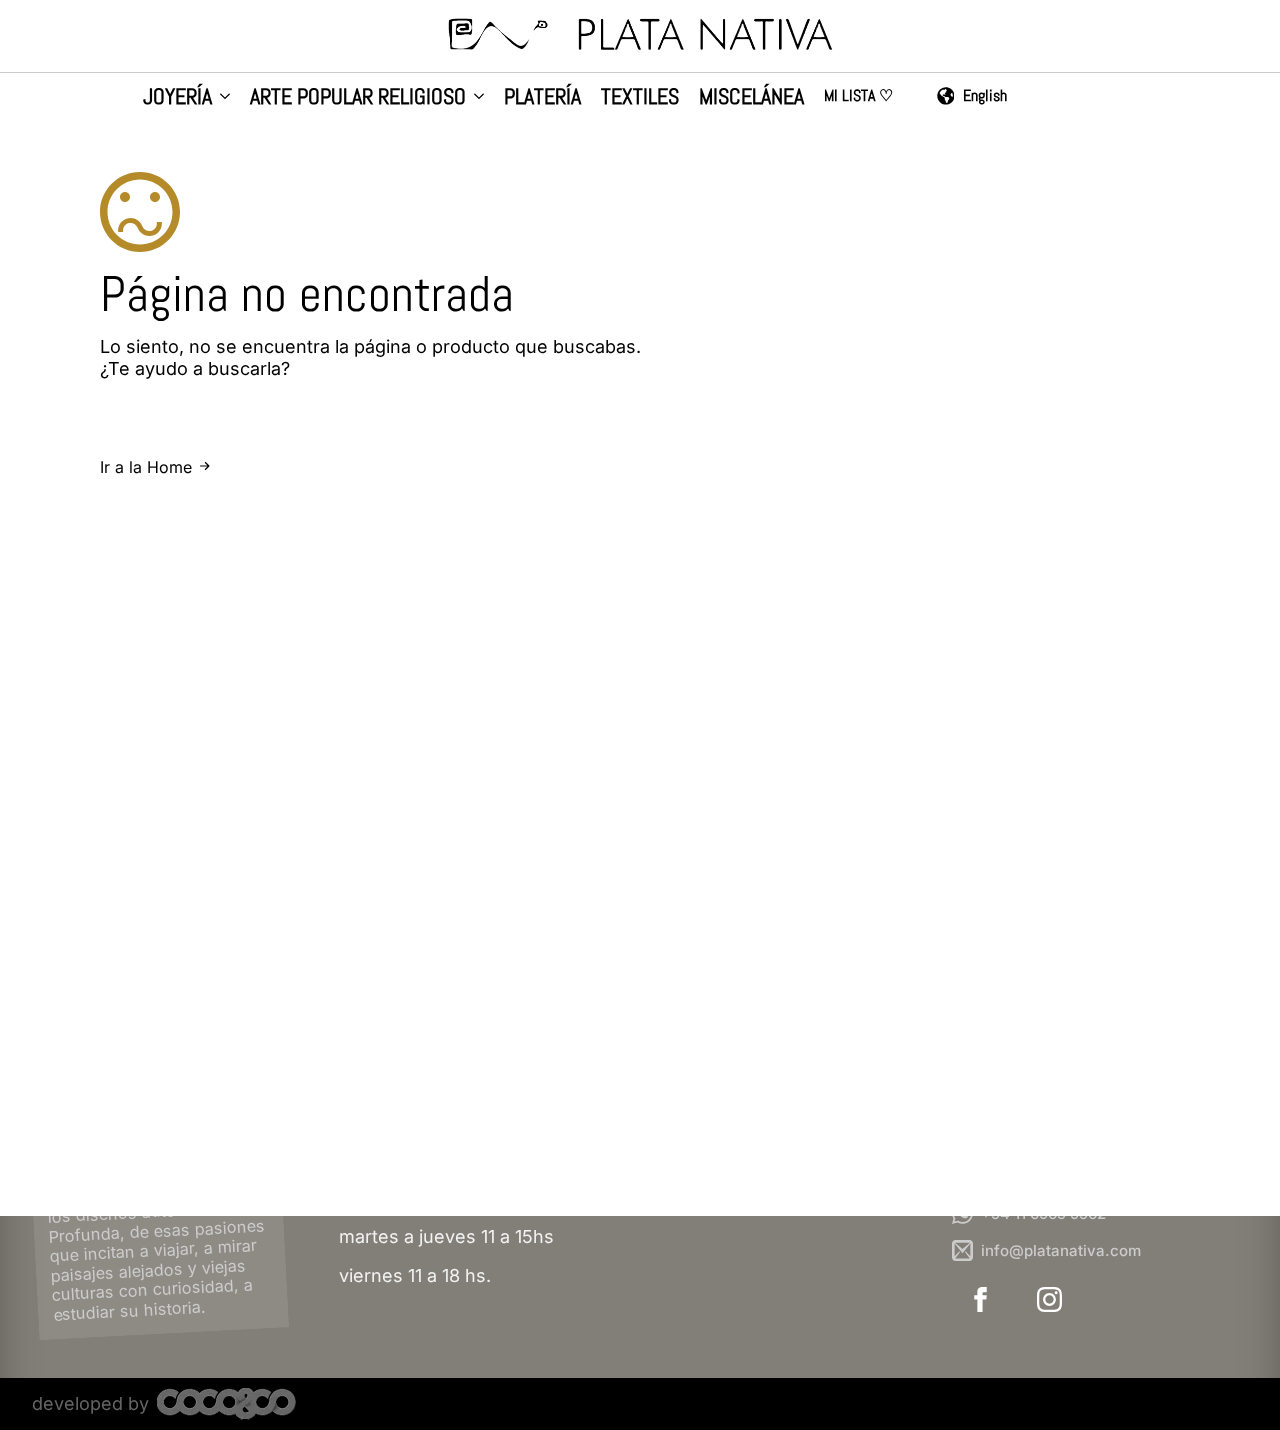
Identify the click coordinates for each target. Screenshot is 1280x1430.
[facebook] (980, 1299)
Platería (542, 97)
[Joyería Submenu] (221, 98)
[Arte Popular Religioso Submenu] (475, 98)
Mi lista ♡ (858, 97)
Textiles (640, 97)
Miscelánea (751, 97)
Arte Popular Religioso (358, 97)
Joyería (177, 97)
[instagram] (1049, 1299)
